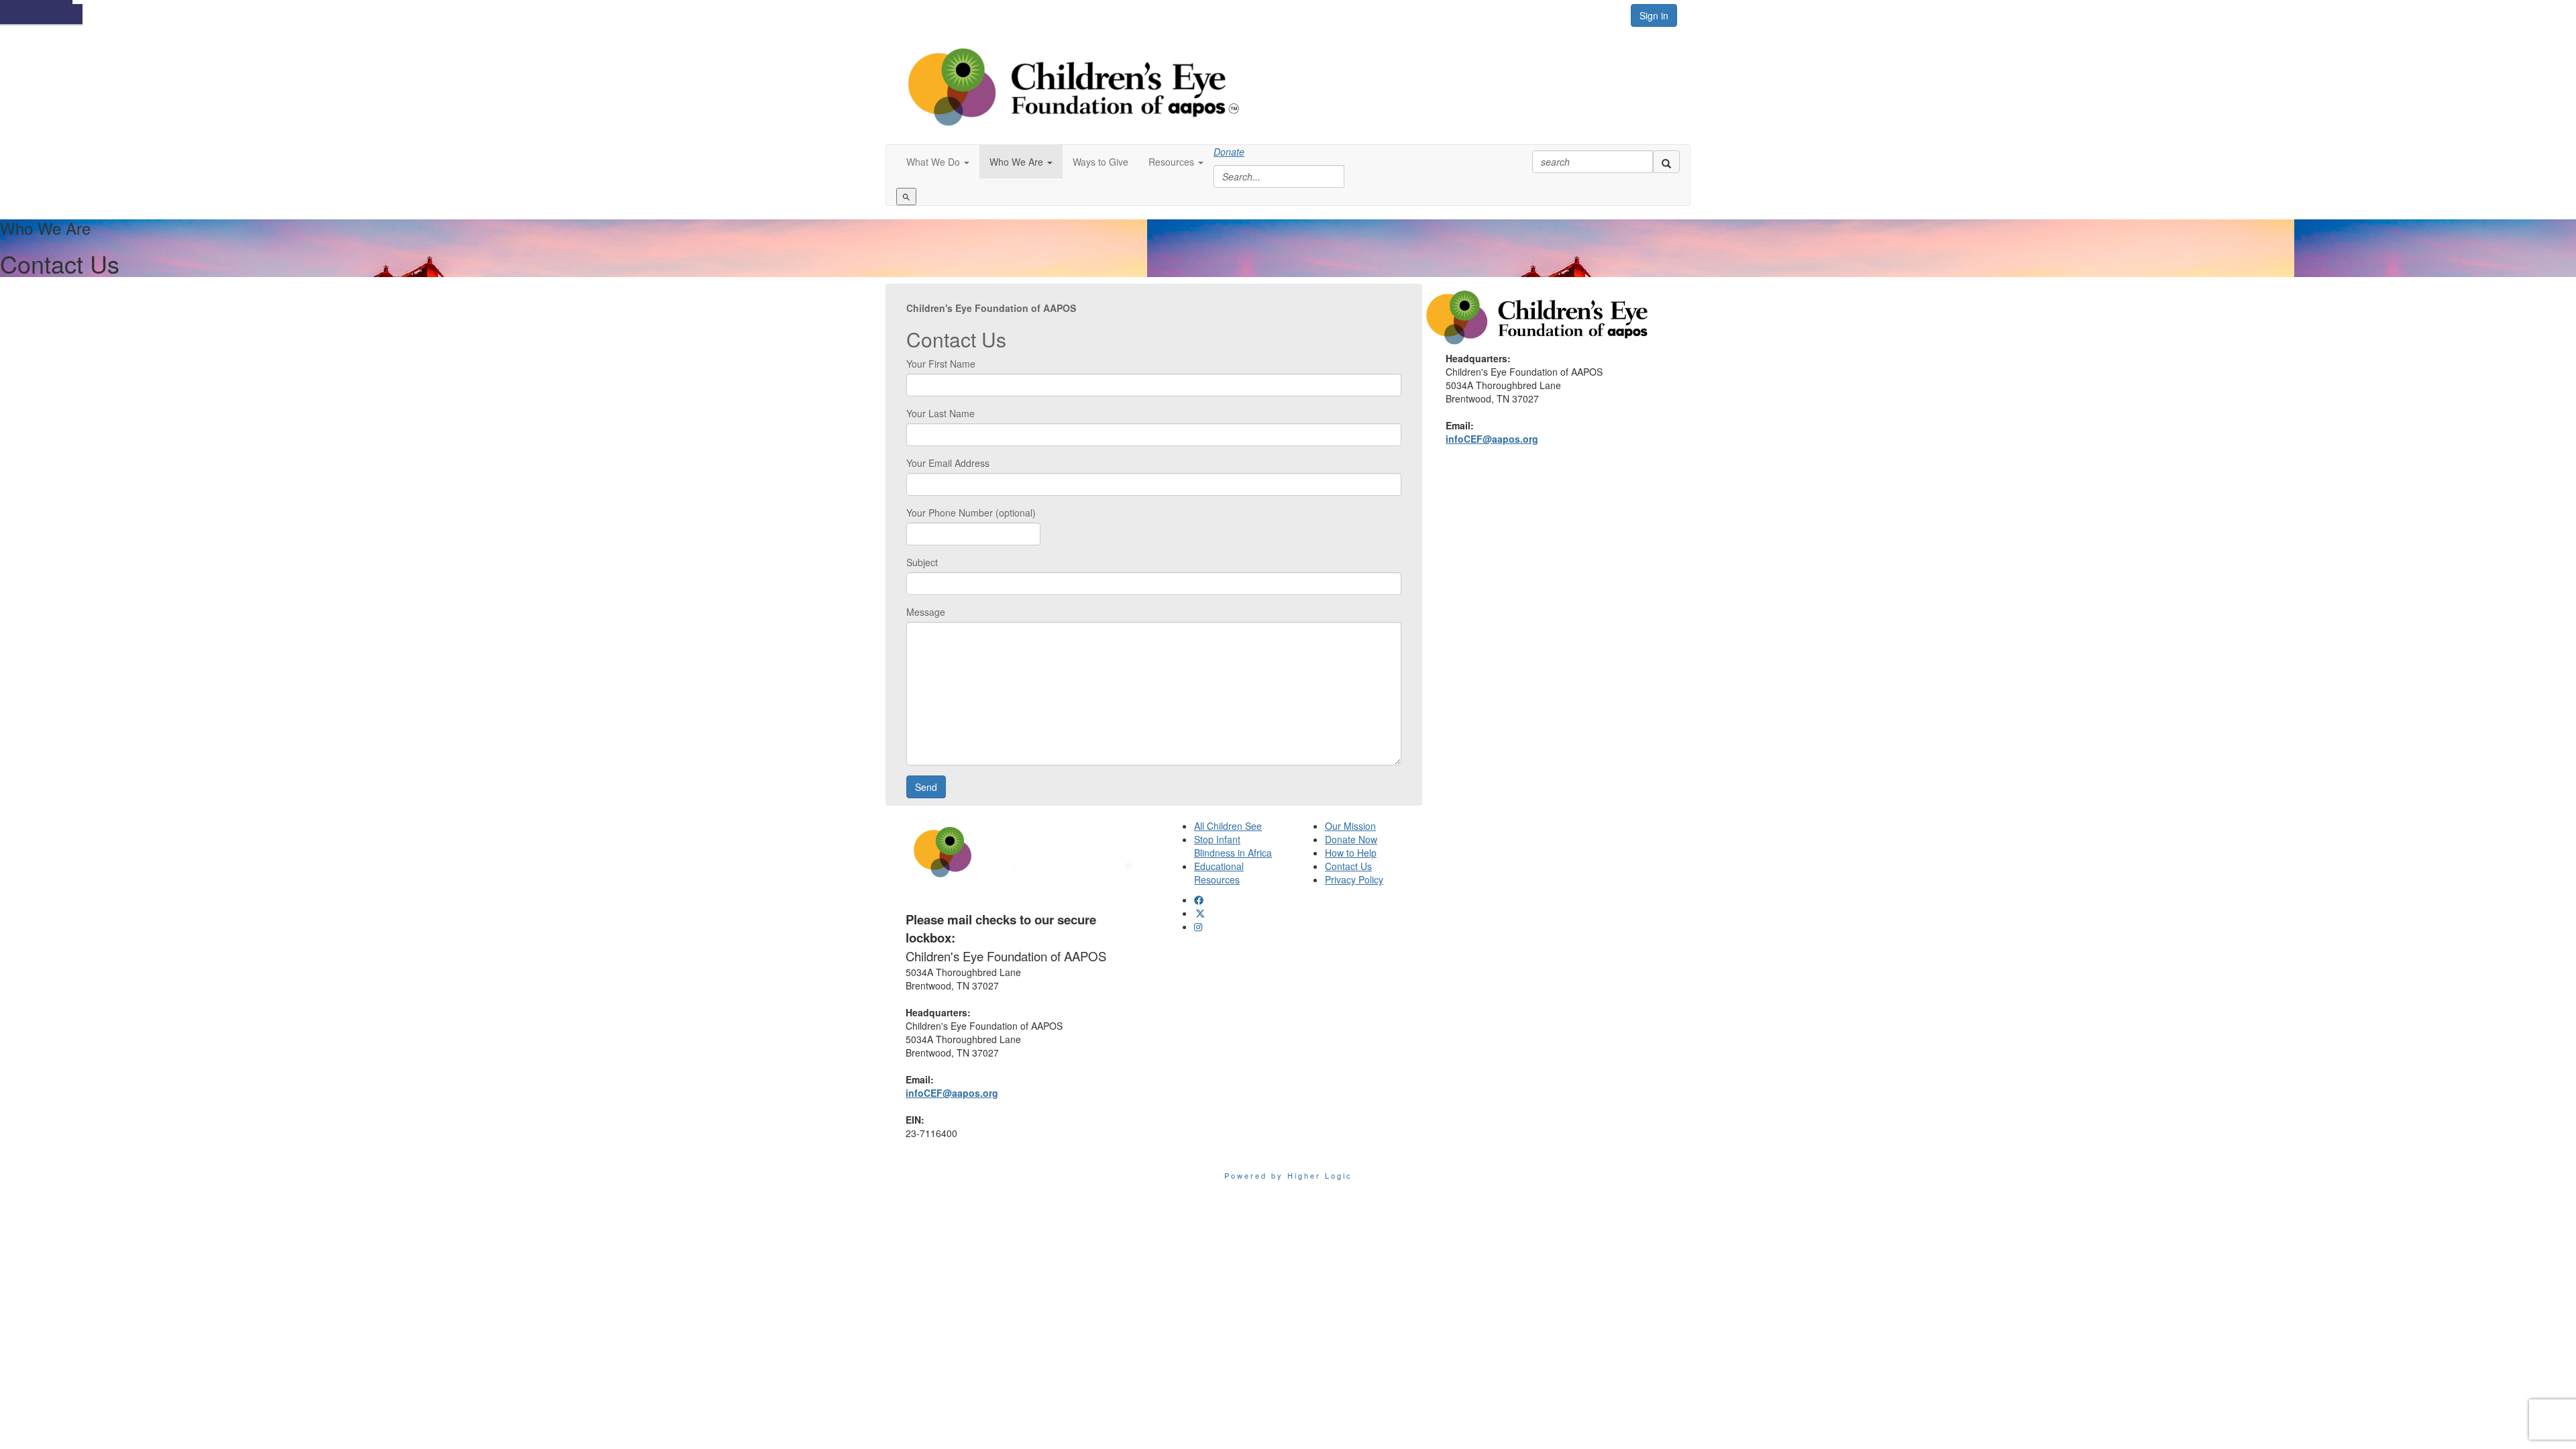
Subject (922, 562)
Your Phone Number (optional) (971, 513)
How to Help (1351, 853)
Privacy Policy (1354, 879)
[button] (938, 162)
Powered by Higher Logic (1288, 1175)
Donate (1229, 152)
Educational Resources (1219, 873)
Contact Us (1348, 866)
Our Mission (1350, 826)
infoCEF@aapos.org (1492, 439)
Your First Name (941, 364)
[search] (1666, 162)
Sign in (1654, 15)
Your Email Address (948, 463)
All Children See (1228, 826)
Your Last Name (941, 413)
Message (926, 612)
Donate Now (1351, 839)
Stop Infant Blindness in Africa (1233, 846)
